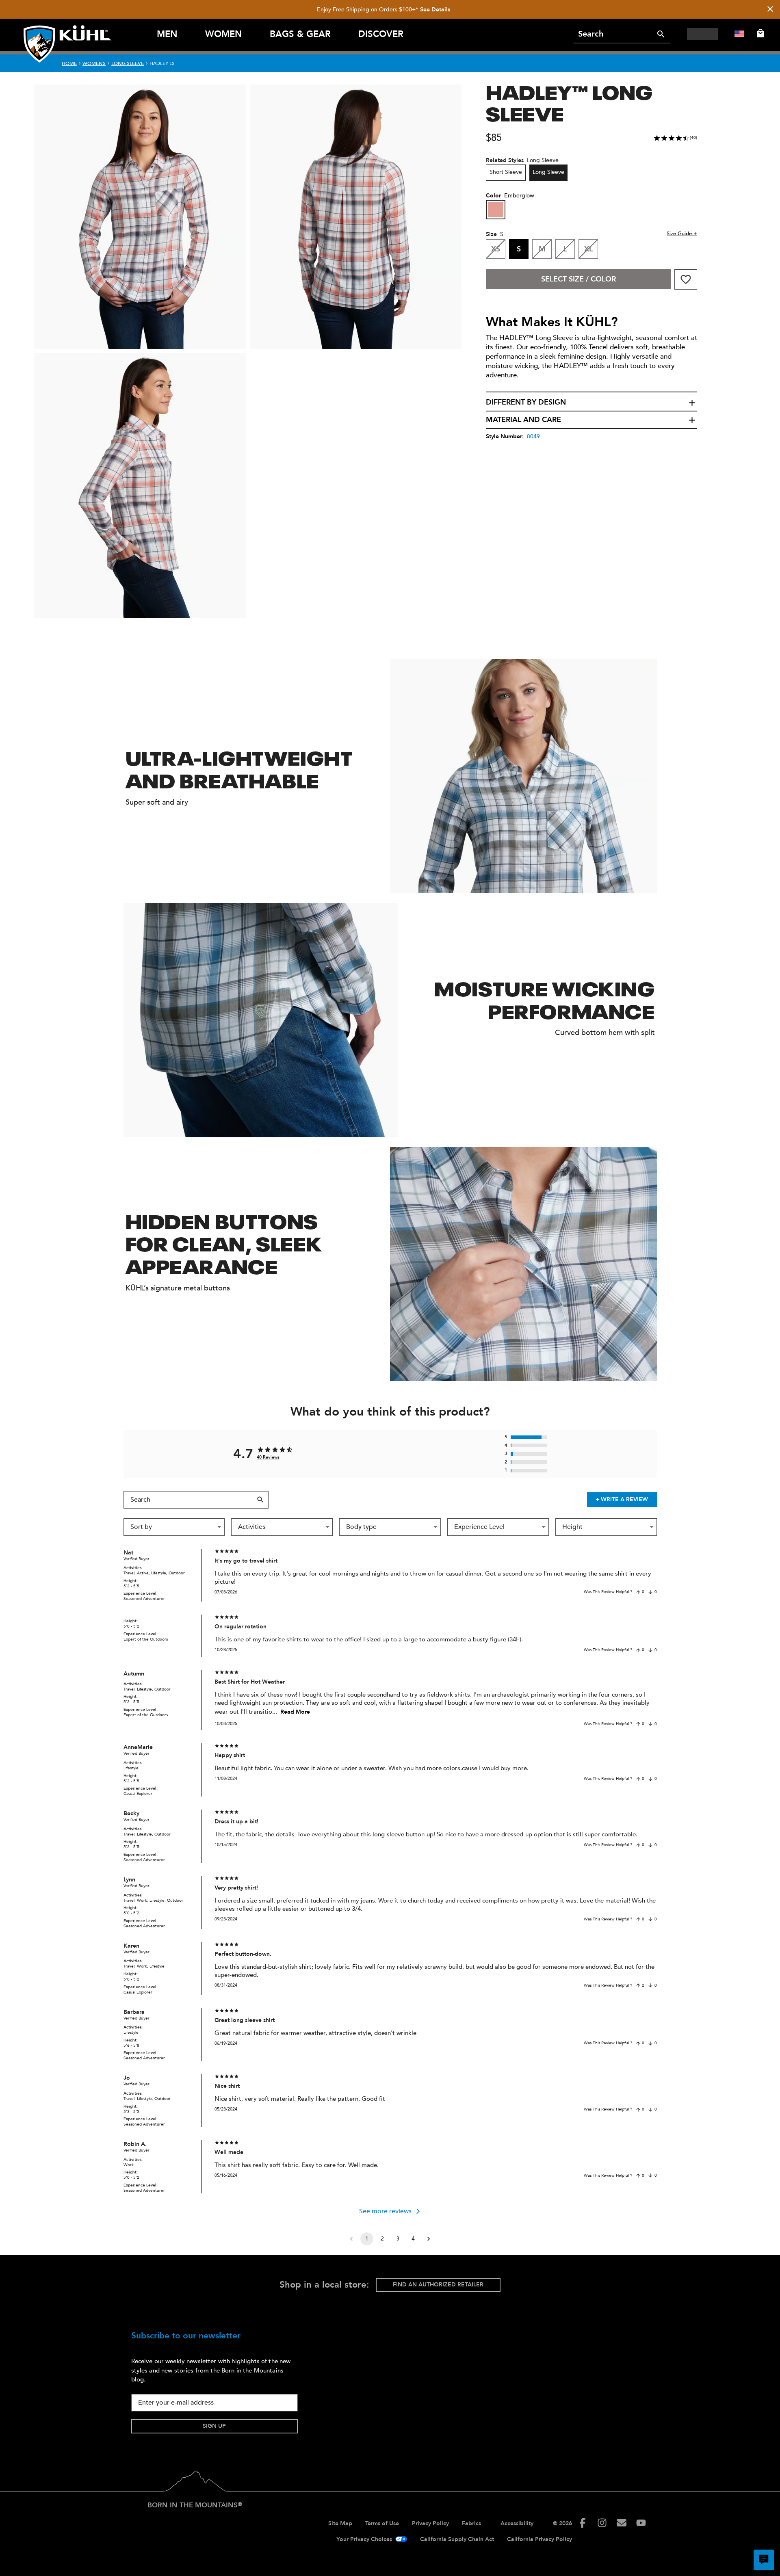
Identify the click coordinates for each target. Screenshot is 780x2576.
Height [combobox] (572, 1527)
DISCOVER (381, 34)
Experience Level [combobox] (479, 1527)
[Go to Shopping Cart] (759, 33)
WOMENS (94, 63)
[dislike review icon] (650, 1592)
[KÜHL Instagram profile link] (602, 2523)
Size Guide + (682, 234)
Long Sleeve (548, 172)
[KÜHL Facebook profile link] (583, 2523)
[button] (591, 403)
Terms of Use (382, 2523)
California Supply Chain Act (457, 2539)
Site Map (340, 2523)
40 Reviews (268, 1457)
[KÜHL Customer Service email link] (622, 2523)
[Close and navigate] (770, 10)
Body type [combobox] (361, 1527)
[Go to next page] (429, 2239)
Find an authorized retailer (438, 2285)
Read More (295, 1712)
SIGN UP (214, 2426)
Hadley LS (162, 63)
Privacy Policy (430, 2523)
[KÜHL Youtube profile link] (641, 2523)
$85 (494, 138)
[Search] (661, 34)
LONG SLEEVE (128, 63)
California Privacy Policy (539, 2539)
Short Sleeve (506, 172)
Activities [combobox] (252, 1527)
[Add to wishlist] (686, 279)
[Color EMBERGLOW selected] (496, 210)
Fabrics (471, 2523)
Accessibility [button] (517, 2523)
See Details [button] (435, 10)
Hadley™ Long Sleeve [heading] (569, 102)
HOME (69, 63)
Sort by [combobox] (141, 1527)
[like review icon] (638, 1592)
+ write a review (622, 1499)
